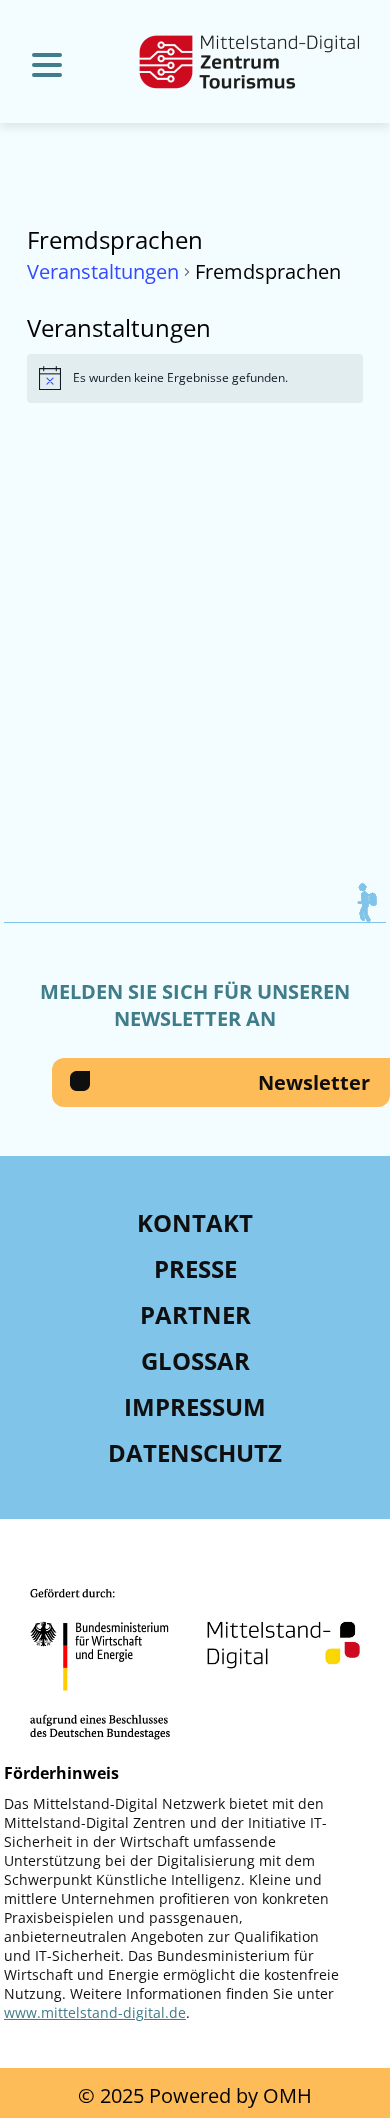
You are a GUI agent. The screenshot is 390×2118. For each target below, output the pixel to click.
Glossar (195, 1360)
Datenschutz (195, 1452)
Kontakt (195, 1222)
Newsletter (314, 1082)
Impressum (195, 1406)
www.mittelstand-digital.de (95, 2012)
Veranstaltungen (103, 271)
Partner (195, 1314)
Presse (195, 1268)
